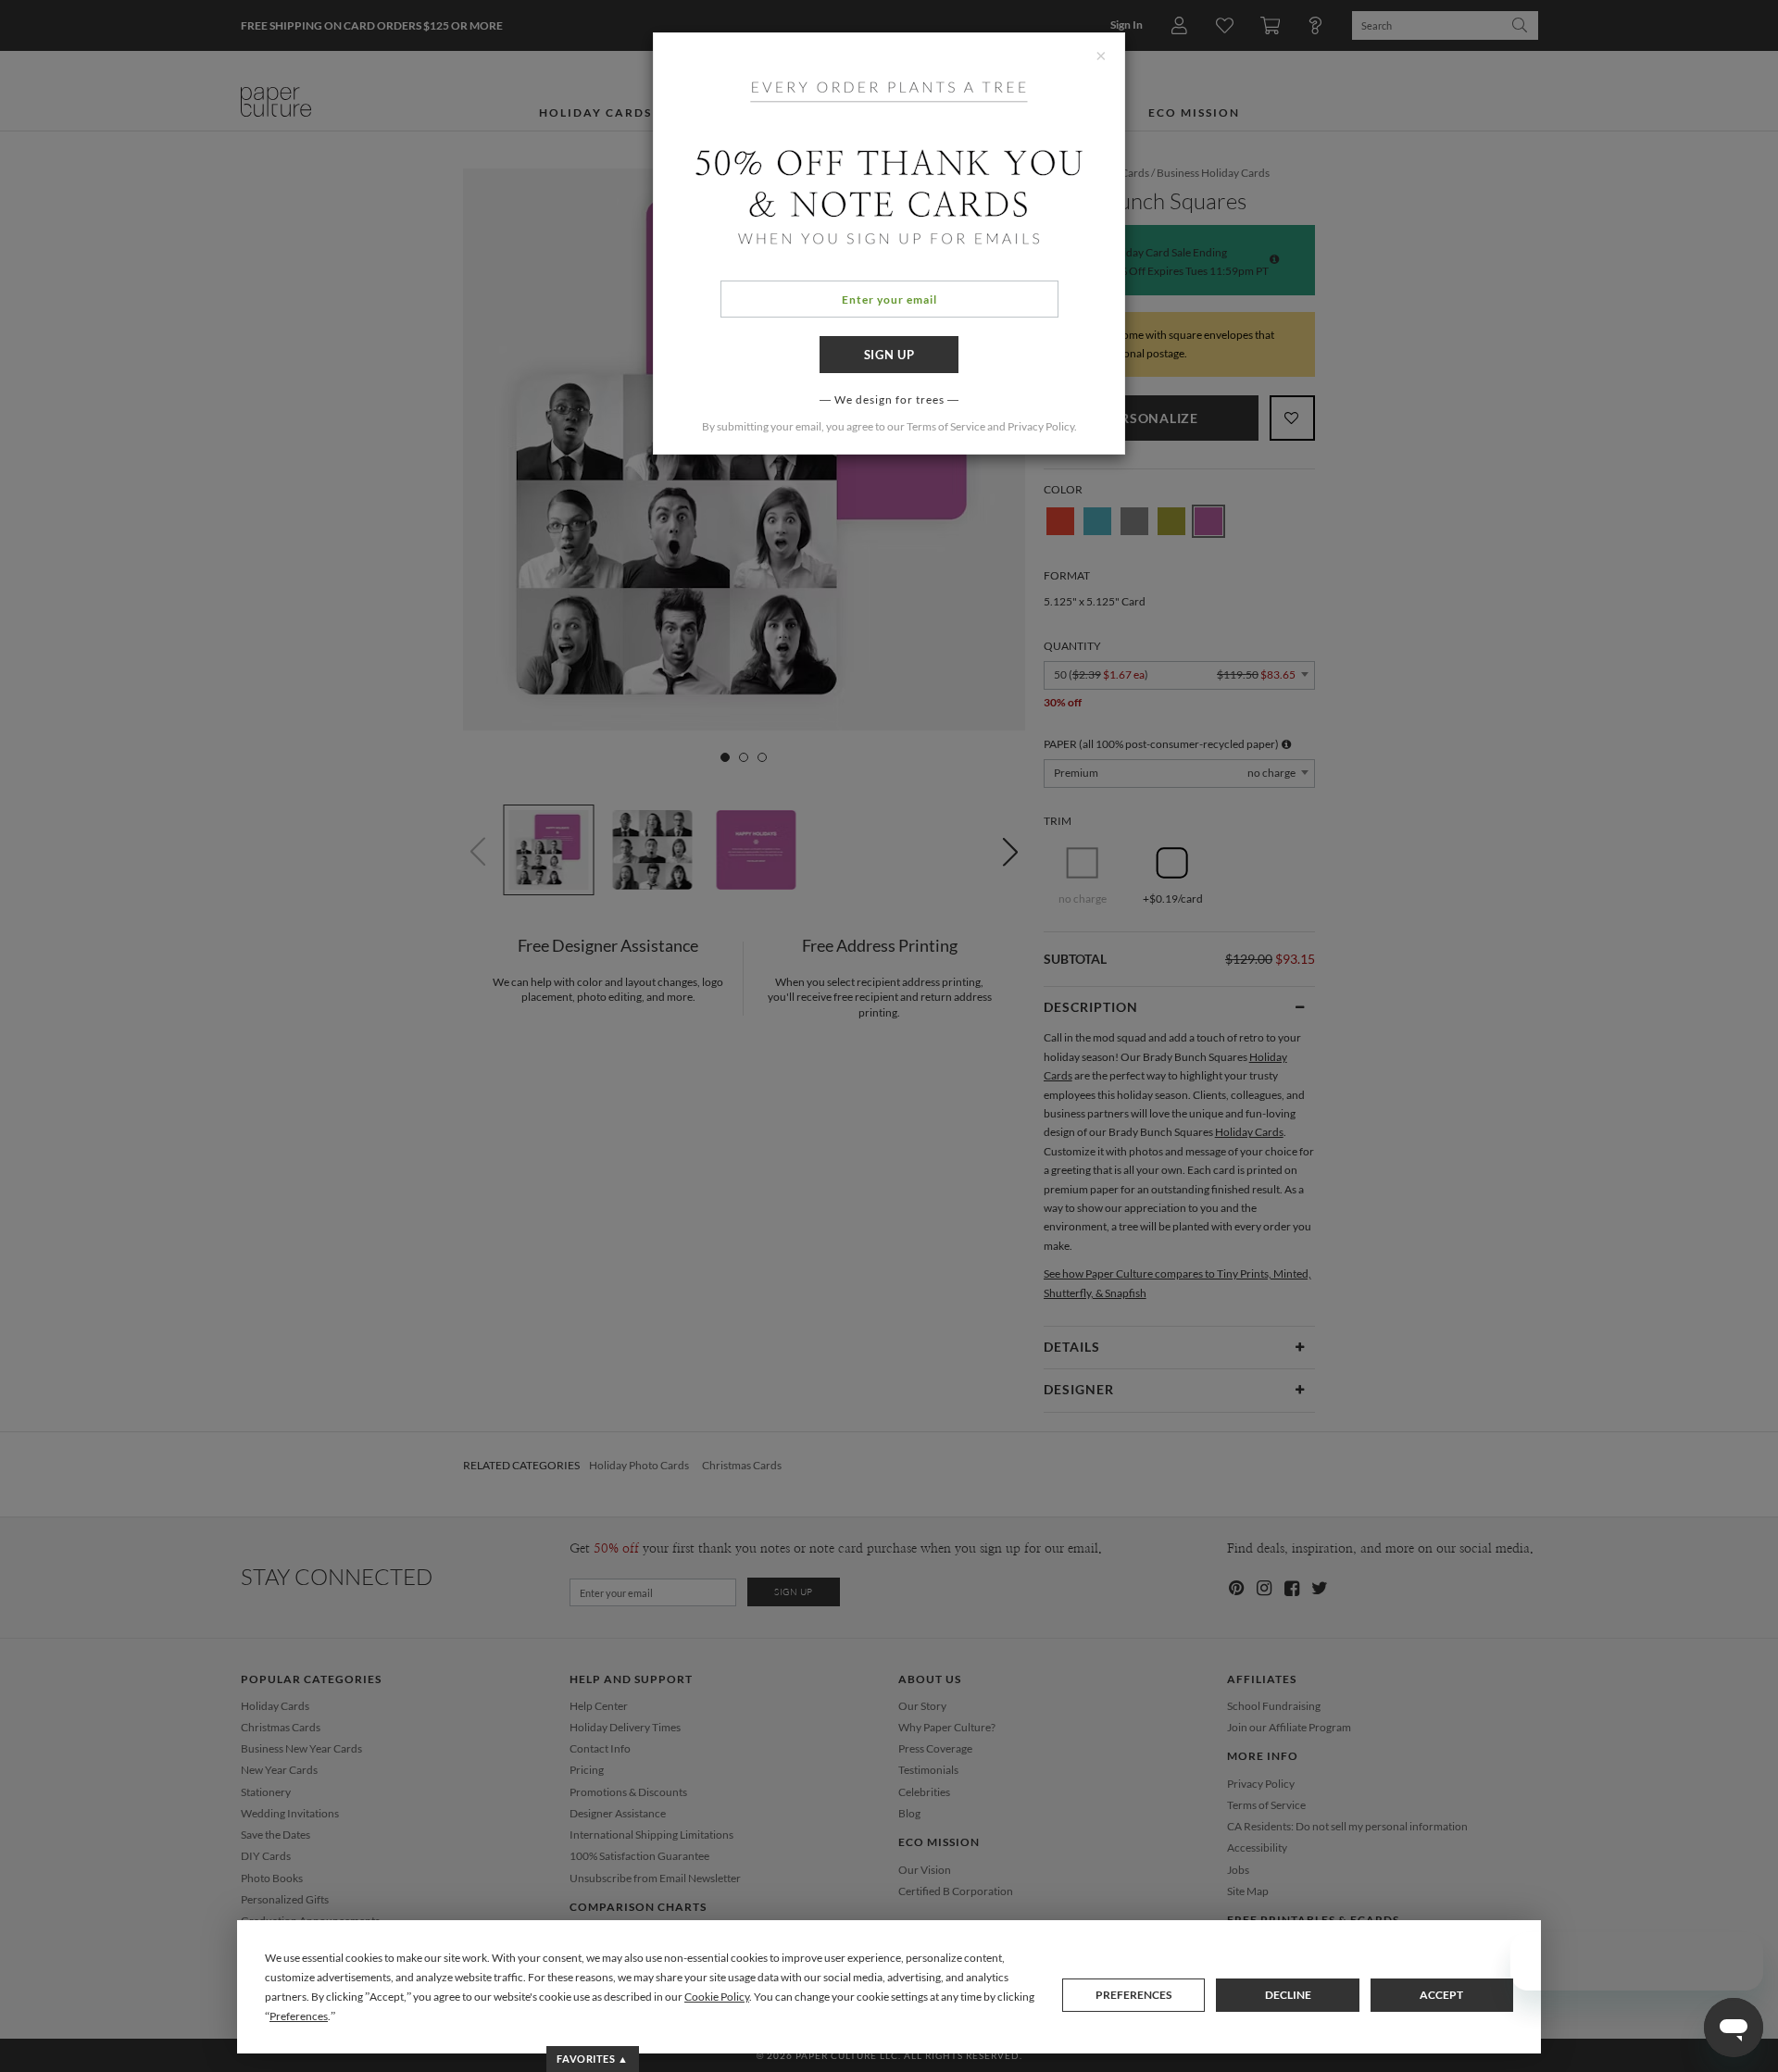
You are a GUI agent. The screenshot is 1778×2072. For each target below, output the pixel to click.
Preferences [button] (299, 2016)
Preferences (1133, 1995)
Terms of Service (946, 426)
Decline (1288, 1995)
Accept (1441, 1995)
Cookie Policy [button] (717, 1997)
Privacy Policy (1041, 426)
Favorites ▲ (592, 2059)
